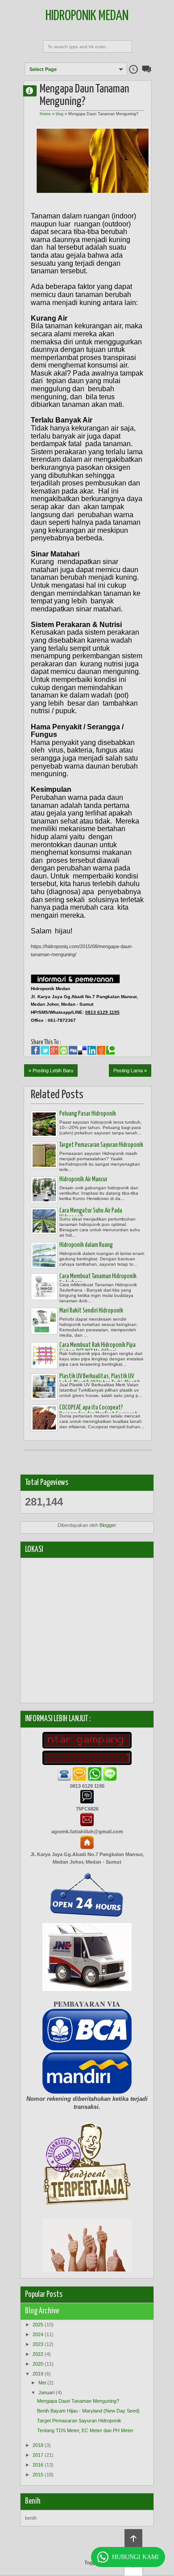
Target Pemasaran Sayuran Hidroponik (101, 1145)
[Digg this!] (73, 1050)
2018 (38, 2445)
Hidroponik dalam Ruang (86, 1245)
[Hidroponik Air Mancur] (44, 1190)
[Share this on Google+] (54, 1050)
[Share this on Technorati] (110, 1050)
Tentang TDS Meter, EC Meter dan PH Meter (85, 2430)
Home (45, 114)
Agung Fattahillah (33, 90)
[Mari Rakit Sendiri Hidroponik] (44, 1321)
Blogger (108, 1525)
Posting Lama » (130, 1071)
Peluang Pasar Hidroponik (88, 1114)
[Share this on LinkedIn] (92, 1050)
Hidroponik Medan (87, 16)
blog (60, 114)
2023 (38, 2344)
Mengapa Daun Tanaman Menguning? (78, 2401)
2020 (38, 2364)
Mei (42, 2383)
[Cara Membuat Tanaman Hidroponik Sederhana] (44, 1287)
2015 (38, 2475)
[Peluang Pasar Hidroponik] (44, 1124)
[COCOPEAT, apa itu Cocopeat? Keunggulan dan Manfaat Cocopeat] (44, 1418)
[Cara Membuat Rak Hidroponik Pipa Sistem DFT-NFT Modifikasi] (44, 1355)
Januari (46, 2392)
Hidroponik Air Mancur (83, 1179)
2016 (38, 2465)
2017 (38, 2455)
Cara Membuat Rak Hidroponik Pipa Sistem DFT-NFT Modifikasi (97, 1349)
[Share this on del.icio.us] (82, 1050)
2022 (38, 2354)
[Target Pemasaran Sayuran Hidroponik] (44, 1155)
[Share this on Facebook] (35, 1050)
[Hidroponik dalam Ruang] (44, 1255)
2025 (38, 2325)
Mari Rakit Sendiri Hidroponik (91, 1311)
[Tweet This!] (45, 1050)
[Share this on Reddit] (101, 1050)
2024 (38, 2334)
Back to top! (133, 2539)
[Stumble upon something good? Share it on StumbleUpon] (64, 1050)
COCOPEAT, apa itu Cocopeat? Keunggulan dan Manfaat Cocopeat (98, 1411)
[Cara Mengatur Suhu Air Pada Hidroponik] (44, 1221)
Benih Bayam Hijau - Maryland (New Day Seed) (88, 2411)
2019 (38, 2374)
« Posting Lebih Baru (51, 1071)
